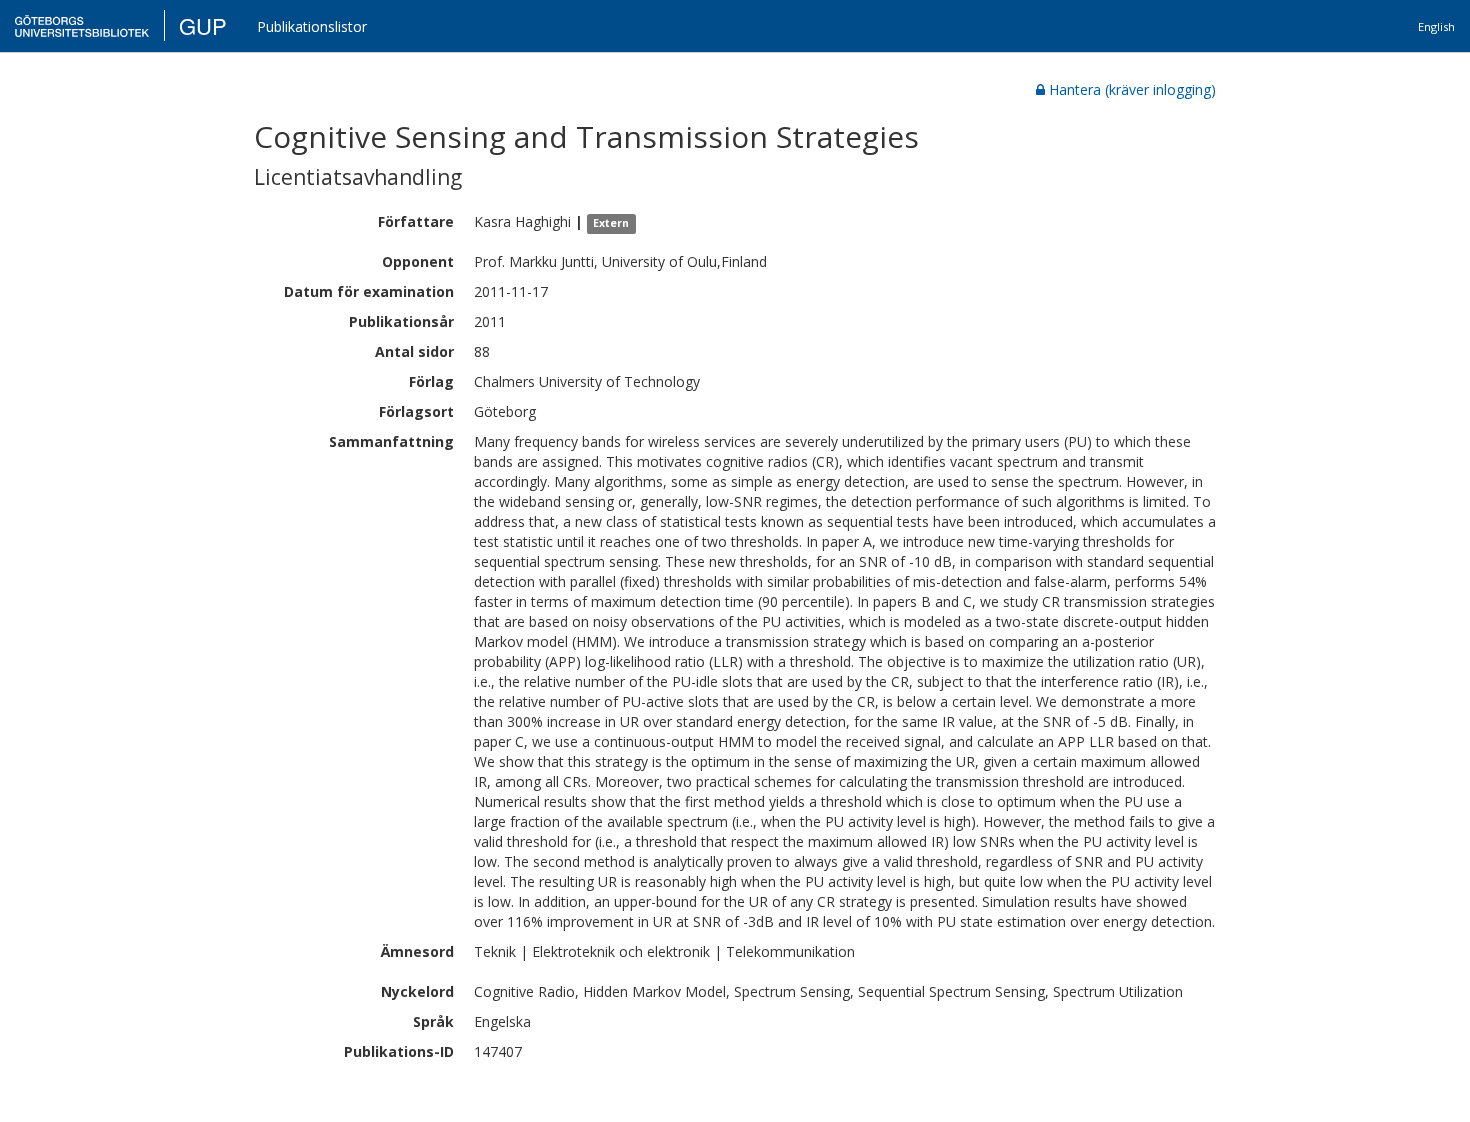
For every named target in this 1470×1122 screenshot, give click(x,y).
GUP (203, 25)
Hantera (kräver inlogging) (1132, 89)
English (1436, 26)
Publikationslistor (312, 26)
